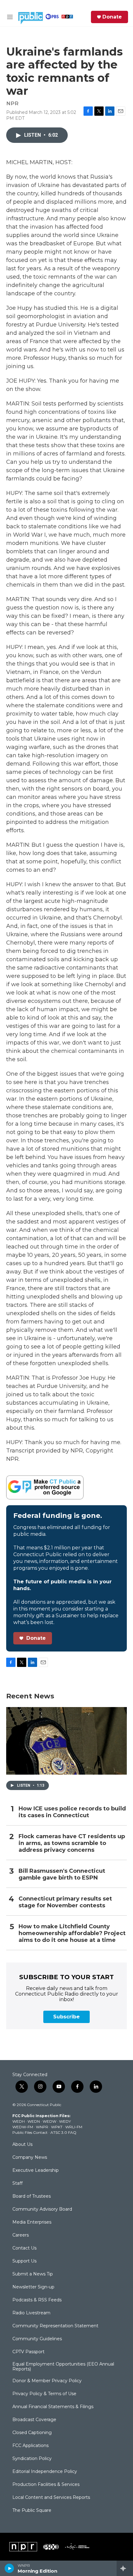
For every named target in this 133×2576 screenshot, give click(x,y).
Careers (21, 2235)
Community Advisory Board (42, 2209)
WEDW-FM (23, 2127)
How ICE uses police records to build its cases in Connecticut (72, 1812)
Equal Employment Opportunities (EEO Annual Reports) (63, 2367)
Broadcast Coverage (34, 2420)
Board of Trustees (32, 2196)
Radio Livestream (31, 2313)
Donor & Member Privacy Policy (47, 2381)
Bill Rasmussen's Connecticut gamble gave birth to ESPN (62, 1874)
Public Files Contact (30, 2132)
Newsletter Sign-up (33, 2287)
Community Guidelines (37, 2339)
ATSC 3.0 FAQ (63, 2132)
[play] (9, 2568)
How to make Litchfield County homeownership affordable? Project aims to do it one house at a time (72, 1933)
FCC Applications (30, 2446)
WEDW (49, 2121)
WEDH (19, 2121)
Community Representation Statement (55, 2326)
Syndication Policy (32, 2459)
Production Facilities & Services (46, 2485)
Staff (17, 2183)
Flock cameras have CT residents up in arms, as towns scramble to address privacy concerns (72, 1843)
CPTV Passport (28, 2352)
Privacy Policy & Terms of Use (44, 2394)
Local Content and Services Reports (51, 2498)
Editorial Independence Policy (45, 2472)
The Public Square (32, 2511)
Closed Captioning (32, 2433)
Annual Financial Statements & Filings (53, 2407)
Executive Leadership (36, 2171)
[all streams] (125, 2568)
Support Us (24, 2261)
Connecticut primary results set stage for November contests (65, 1902)
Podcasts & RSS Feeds (37, 2300)
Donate (112, 17)
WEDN (34, 2121)
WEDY (65, 2121)
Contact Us (24, 2248)
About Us (22, 2145)
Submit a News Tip (33, 2274)
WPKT (57, 2127)
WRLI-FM (74, 2127)
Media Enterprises (32, 2222)
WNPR (42, 2127)
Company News (30, 2158)
